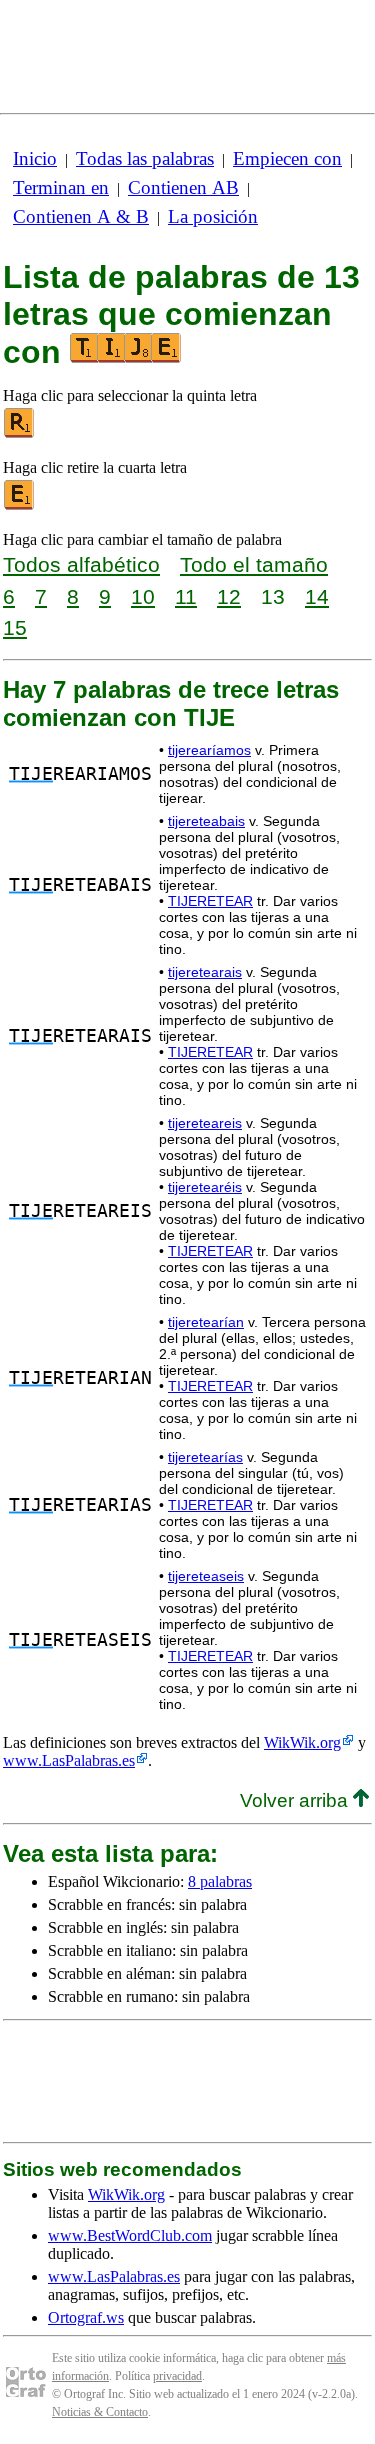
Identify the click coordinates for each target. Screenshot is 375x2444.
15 (15, 627)
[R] (20, 433)
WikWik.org (302, 1742)
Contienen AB (183, 187)
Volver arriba (296, 1800)
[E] (20, 505)
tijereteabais (206, 821)
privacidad (177, 2376)
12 (229, 596)
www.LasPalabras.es (69, 1760)
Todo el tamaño (254, 564)
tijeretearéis (205, 1187)
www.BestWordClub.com (130, 2235)
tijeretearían (206, 1322)
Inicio (35, 158)
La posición (213, 216)
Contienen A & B (81, 216)
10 (143, 596)
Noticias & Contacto (100, 2412)
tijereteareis (205, 1123)
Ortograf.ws (86, 2317)
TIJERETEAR (210, 901)
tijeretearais (205, 972)
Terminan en (61, 187)
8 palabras (220, 1881)
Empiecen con (287, 158)
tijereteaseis (206, 1576)
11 (186, 596)
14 (317, 596)
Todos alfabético (81, 564)
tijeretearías (205, 1457)
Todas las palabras (145, 158)
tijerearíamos (209, 750)
